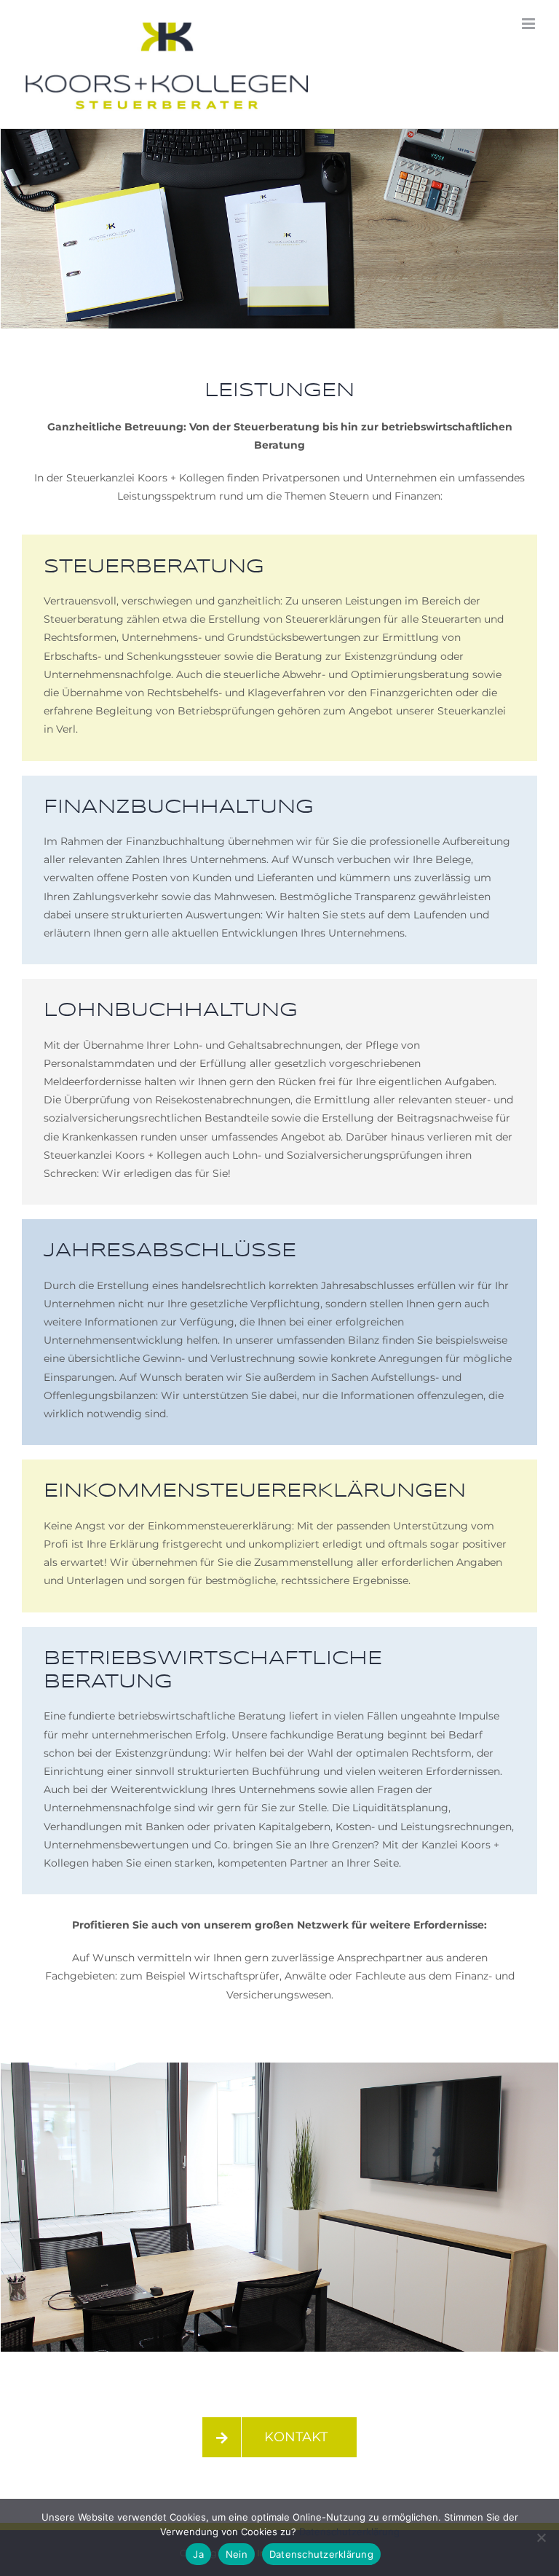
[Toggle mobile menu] (530, 24)
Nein (237, 2554)
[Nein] (541, 2537)
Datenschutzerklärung (349, 2532)
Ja (198, 2554)
